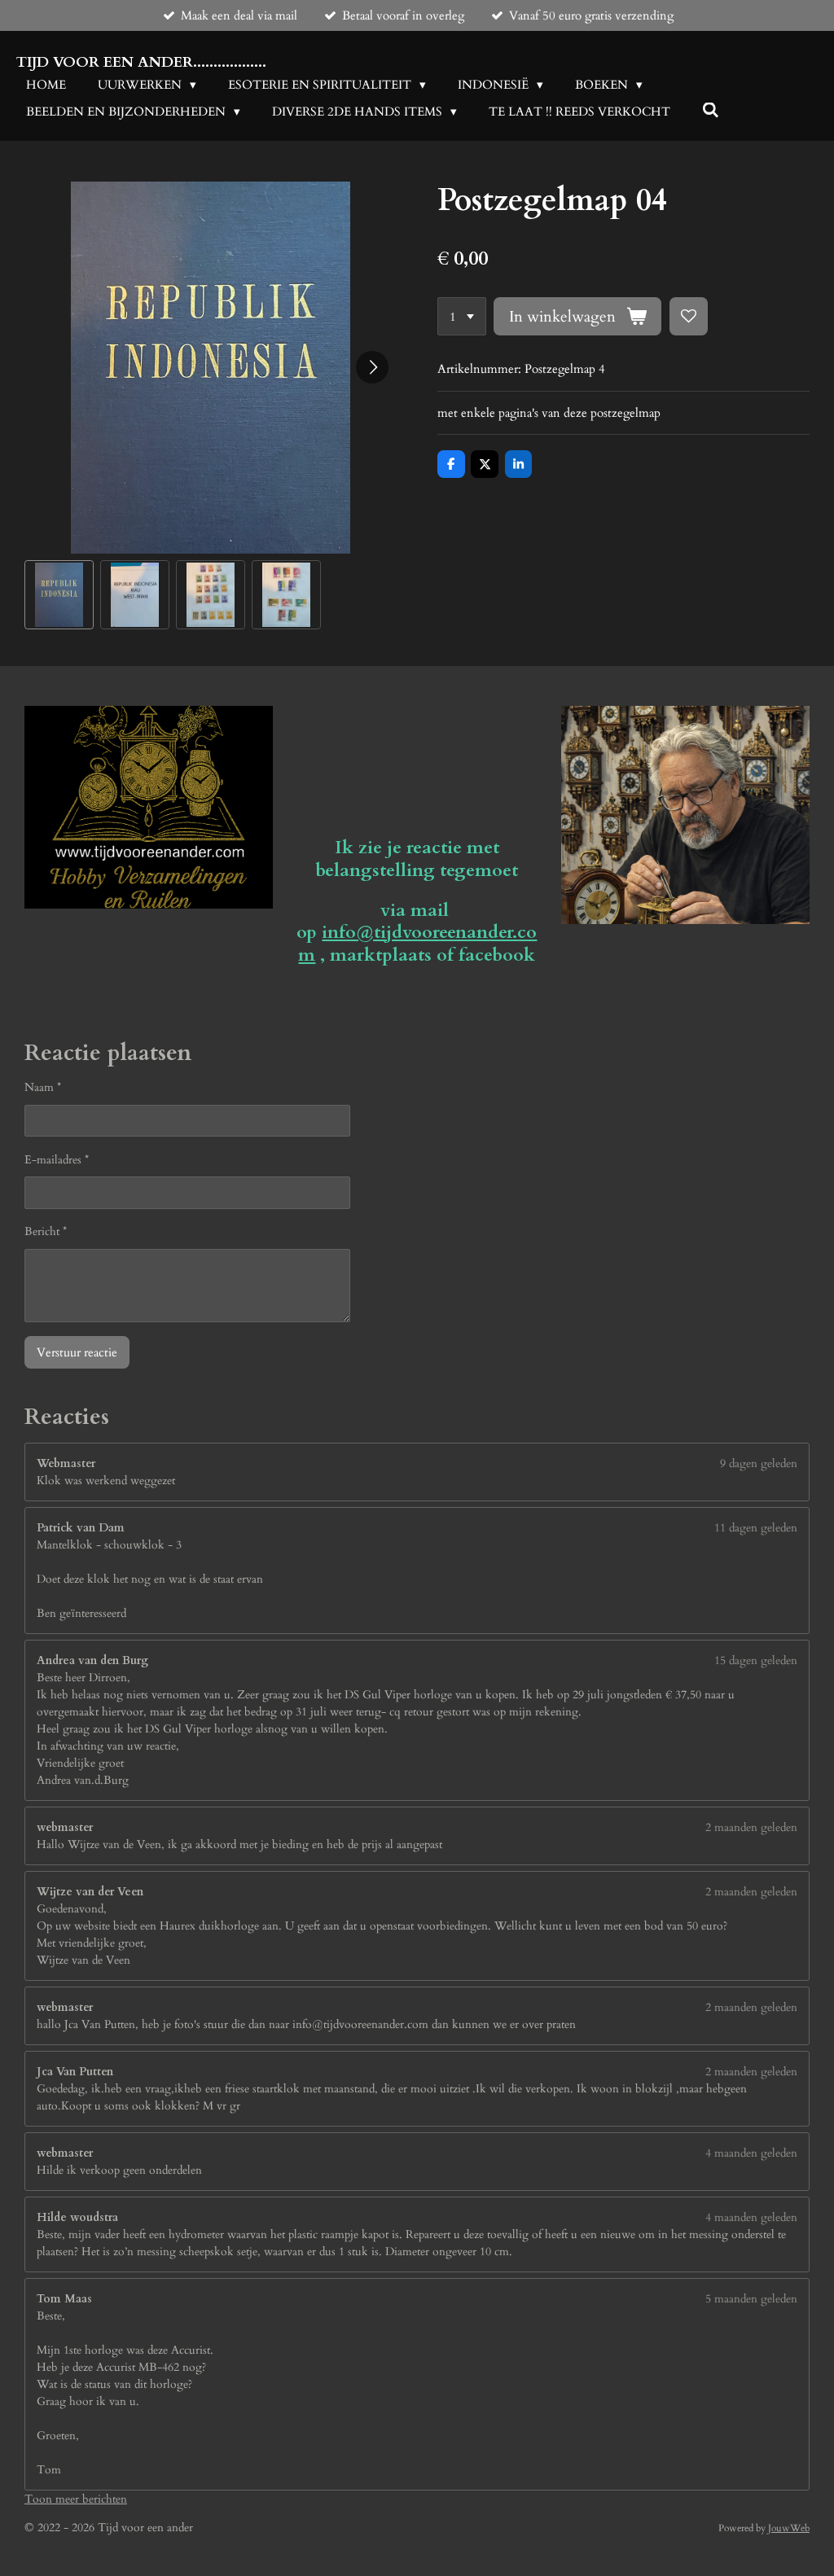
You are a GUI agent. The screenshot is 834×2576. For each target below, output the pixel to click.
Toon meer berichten (76, 2499)
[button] (59, 595)
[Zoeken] (711, 111)
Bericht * (46, 1231)
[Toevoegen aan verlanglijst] (689, 316)
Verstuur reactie (77, 1352)
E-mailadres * (57, 1160)
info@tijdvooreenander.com (417, 944)
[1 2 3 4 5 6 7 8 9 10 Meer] (462, 316)
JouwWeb (789, 2528)
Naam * (43, 1087)
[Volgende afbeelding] (372, 367)
